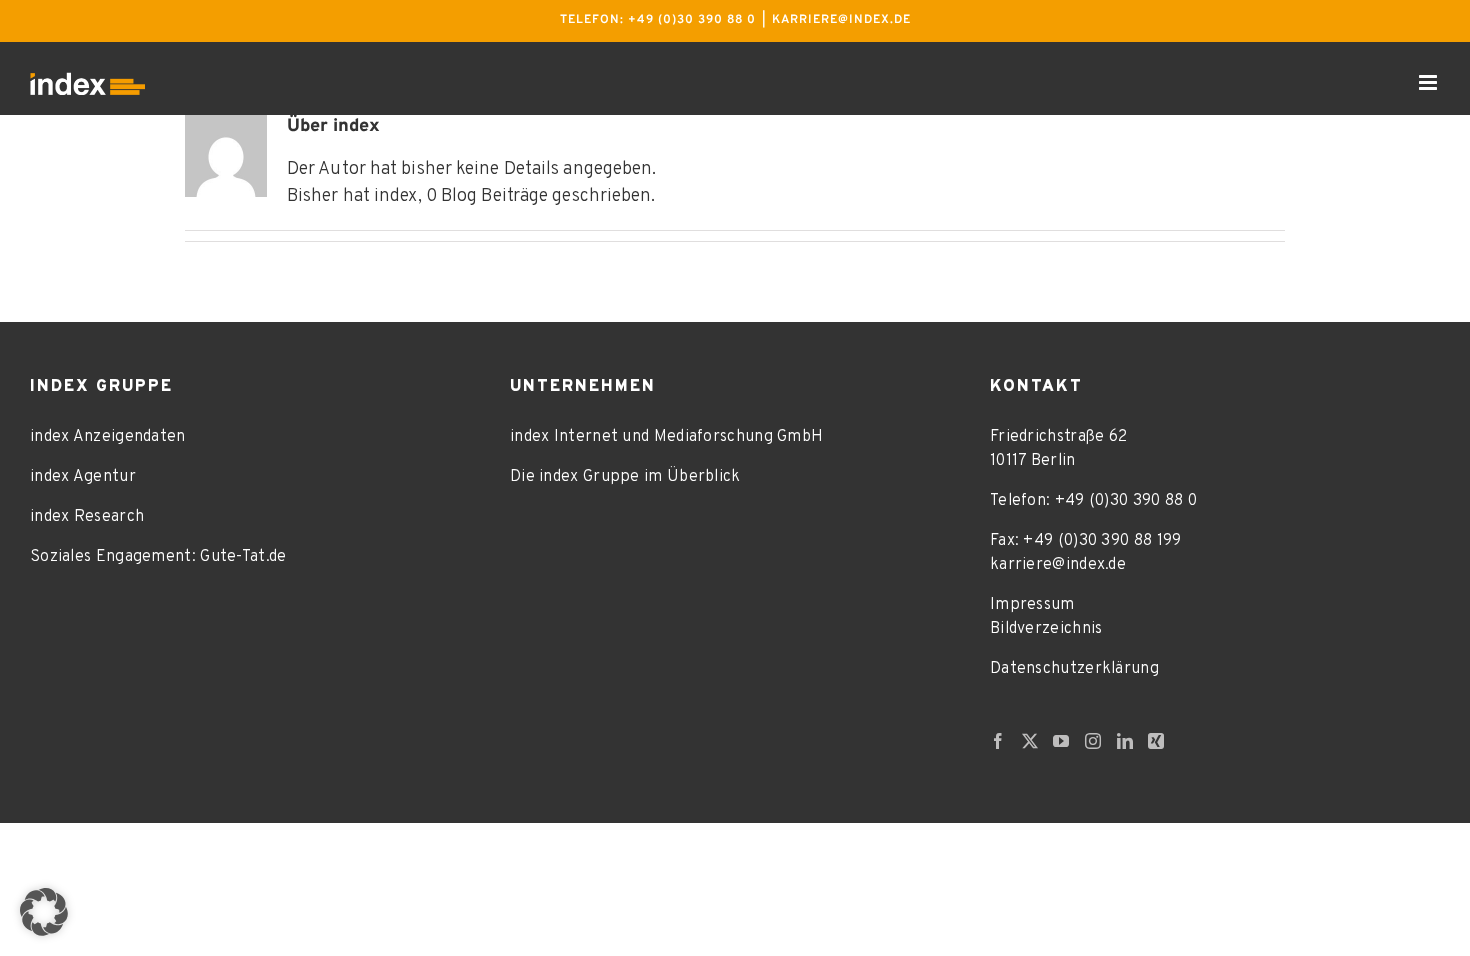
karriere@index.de (841, 20)
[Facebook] (998, 741)
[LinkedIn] (1125, 741)
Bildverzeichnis (1046, 629)
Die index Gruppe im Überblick (625, 477)
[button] (44, 912)
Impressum (1032, 605)
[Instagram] (1093, 741)
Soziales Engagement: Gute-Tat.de (158, 557)
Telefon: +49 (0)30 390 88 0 (658, 20)
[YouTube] (1061, 741)
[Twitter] (1030, 741)
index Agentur (83, 477)
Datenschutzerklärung (1074, 669)
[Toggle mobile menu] (1429, 82)
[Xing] (1156, 741)
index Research (87, 517)
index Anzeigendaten (108, 437)
